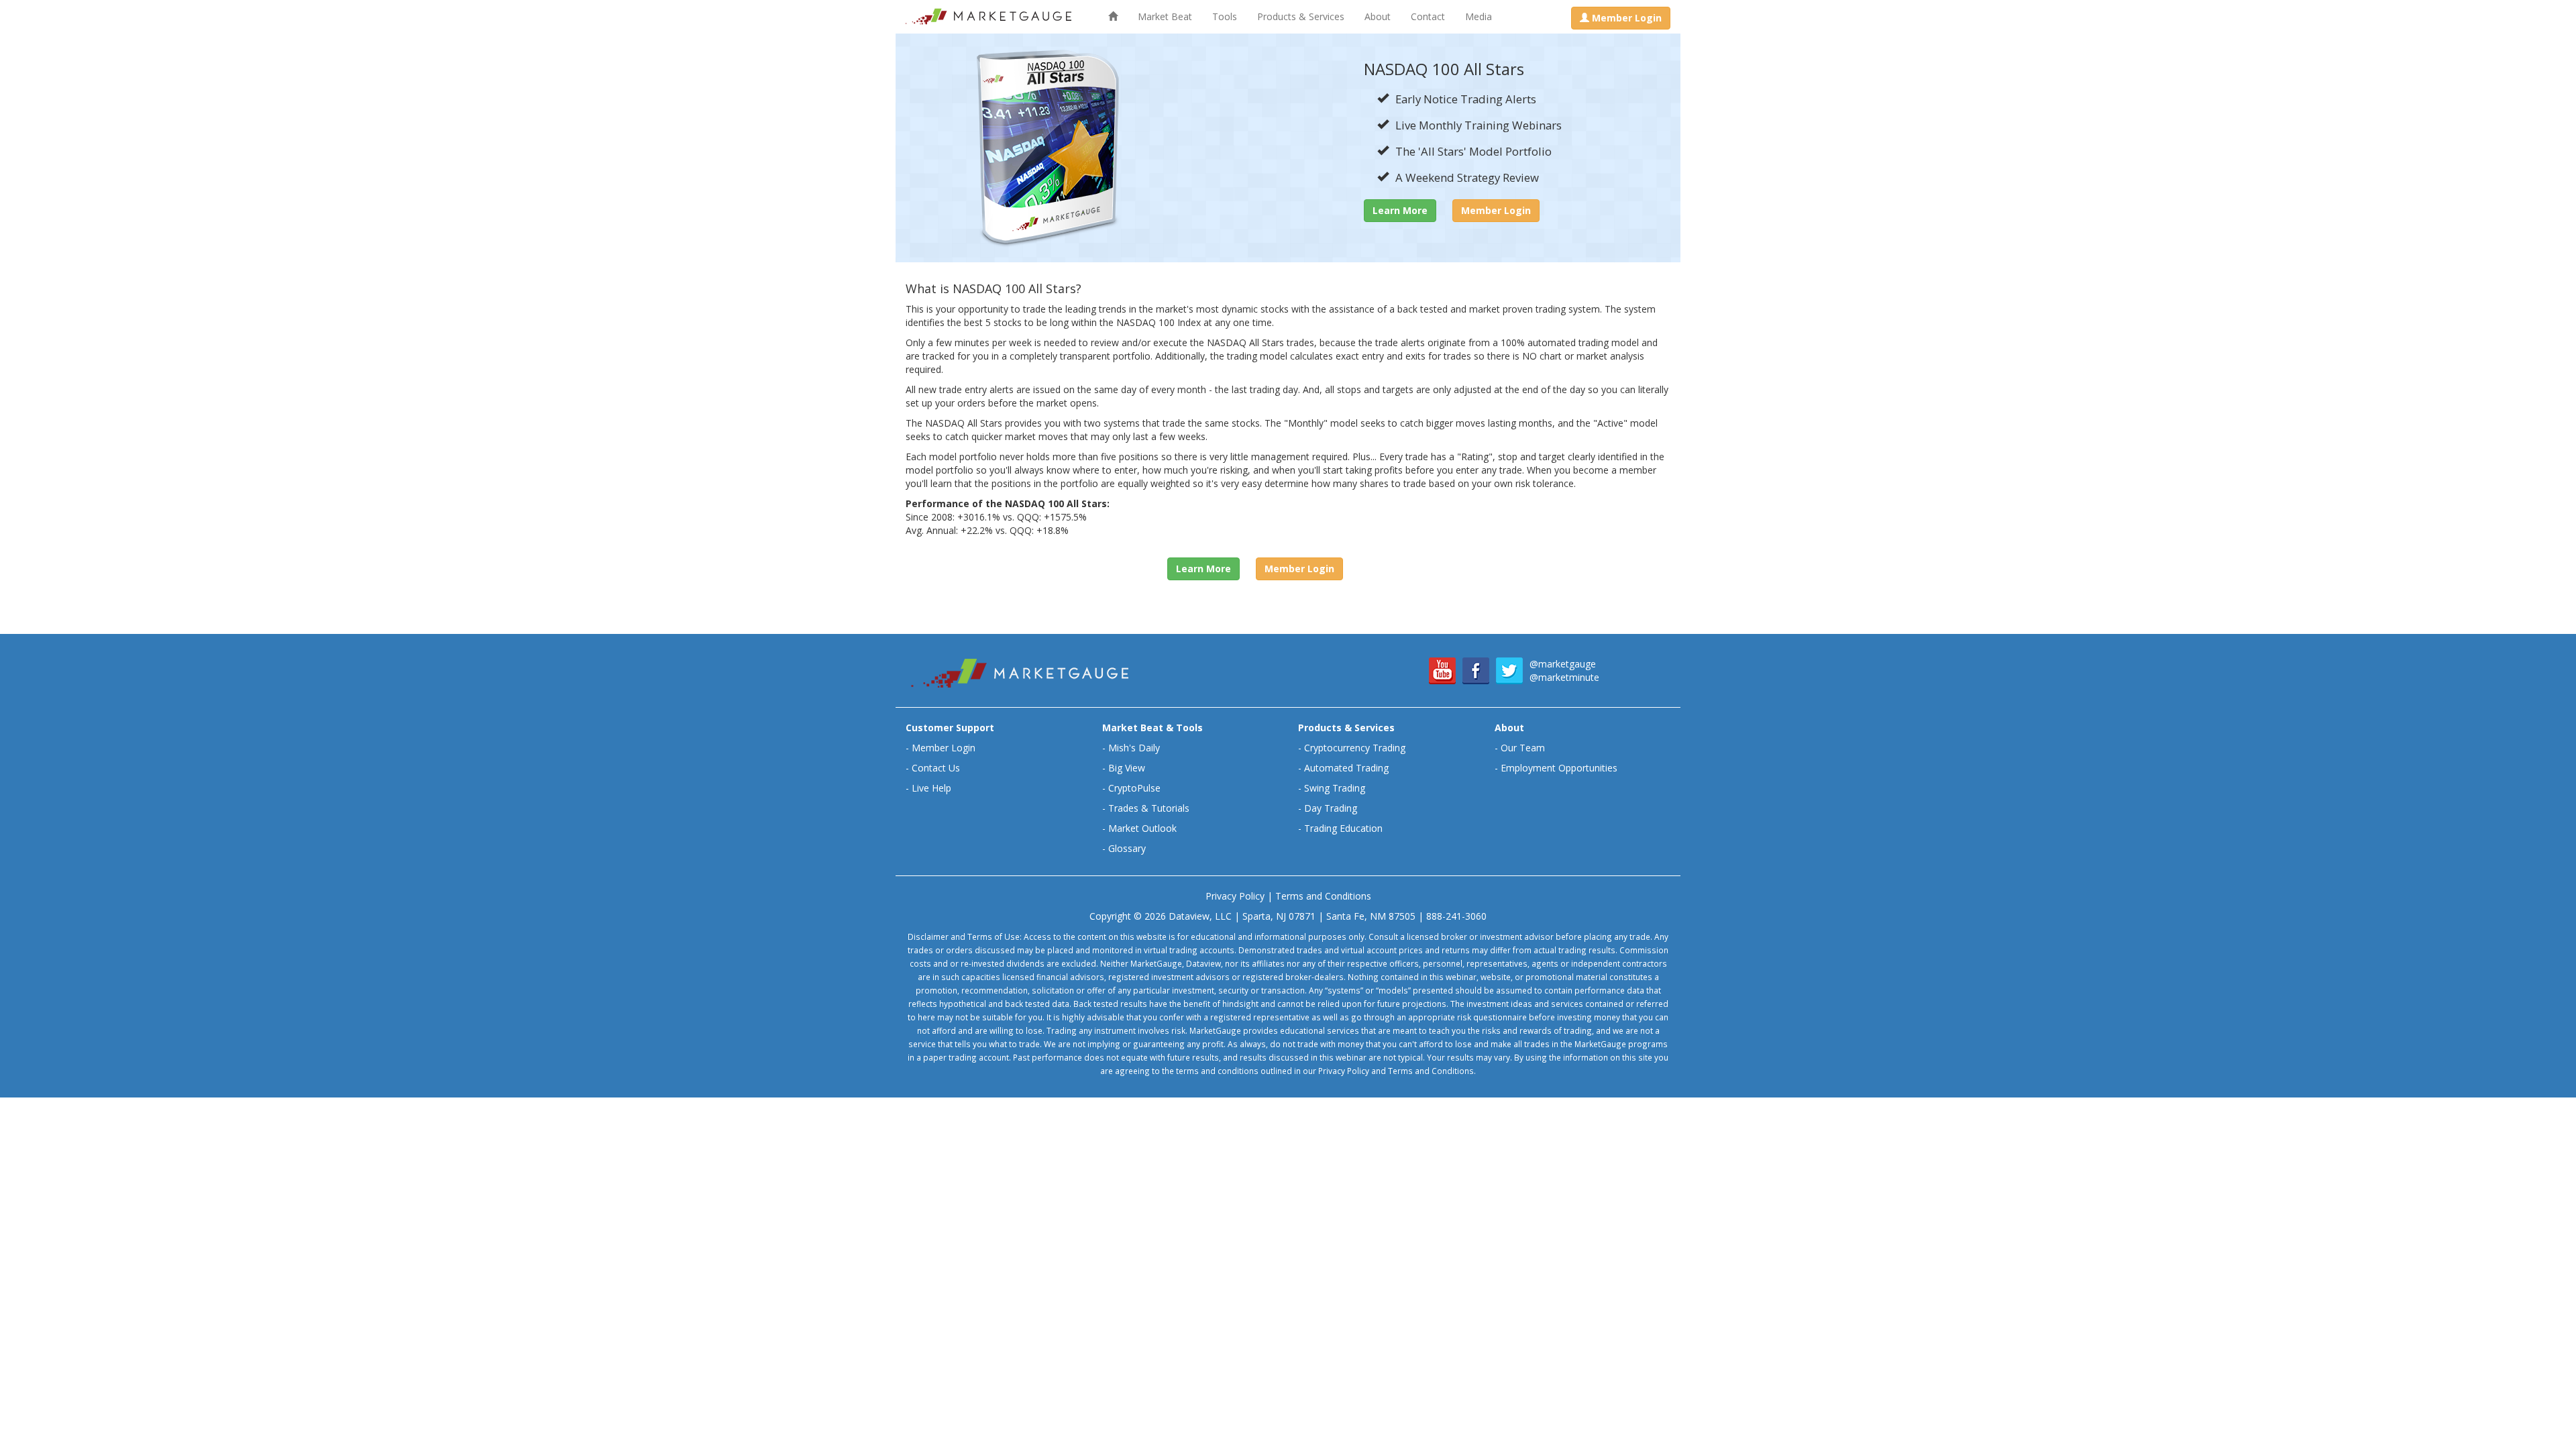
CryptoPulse (1134, 788)
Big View (1127, 768)
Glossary (1127, 848)
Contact (1428, 16)
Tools (1225, 16)
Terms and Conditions (1323, 896)
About (1378, 16)
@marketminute (1564, 677)
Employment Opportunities (1559, 768)
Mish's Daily (1134, 748)
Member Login (944, 748)
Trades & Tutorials (1149, 808)
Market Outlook (1142, 828)
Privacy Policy (1235, 896)
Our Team (1523, 748)
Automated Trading (1346, 768)
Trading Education (1343, 828)
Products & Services (1301, 16)
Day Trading (1331, 808)
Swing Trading (1335, 788)
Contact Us (936, 768)
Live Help (931, 788)
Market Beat (1165, 16)
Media (1479, 16)
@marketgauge (1563, 664)
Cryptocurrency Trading (1355, 748)
